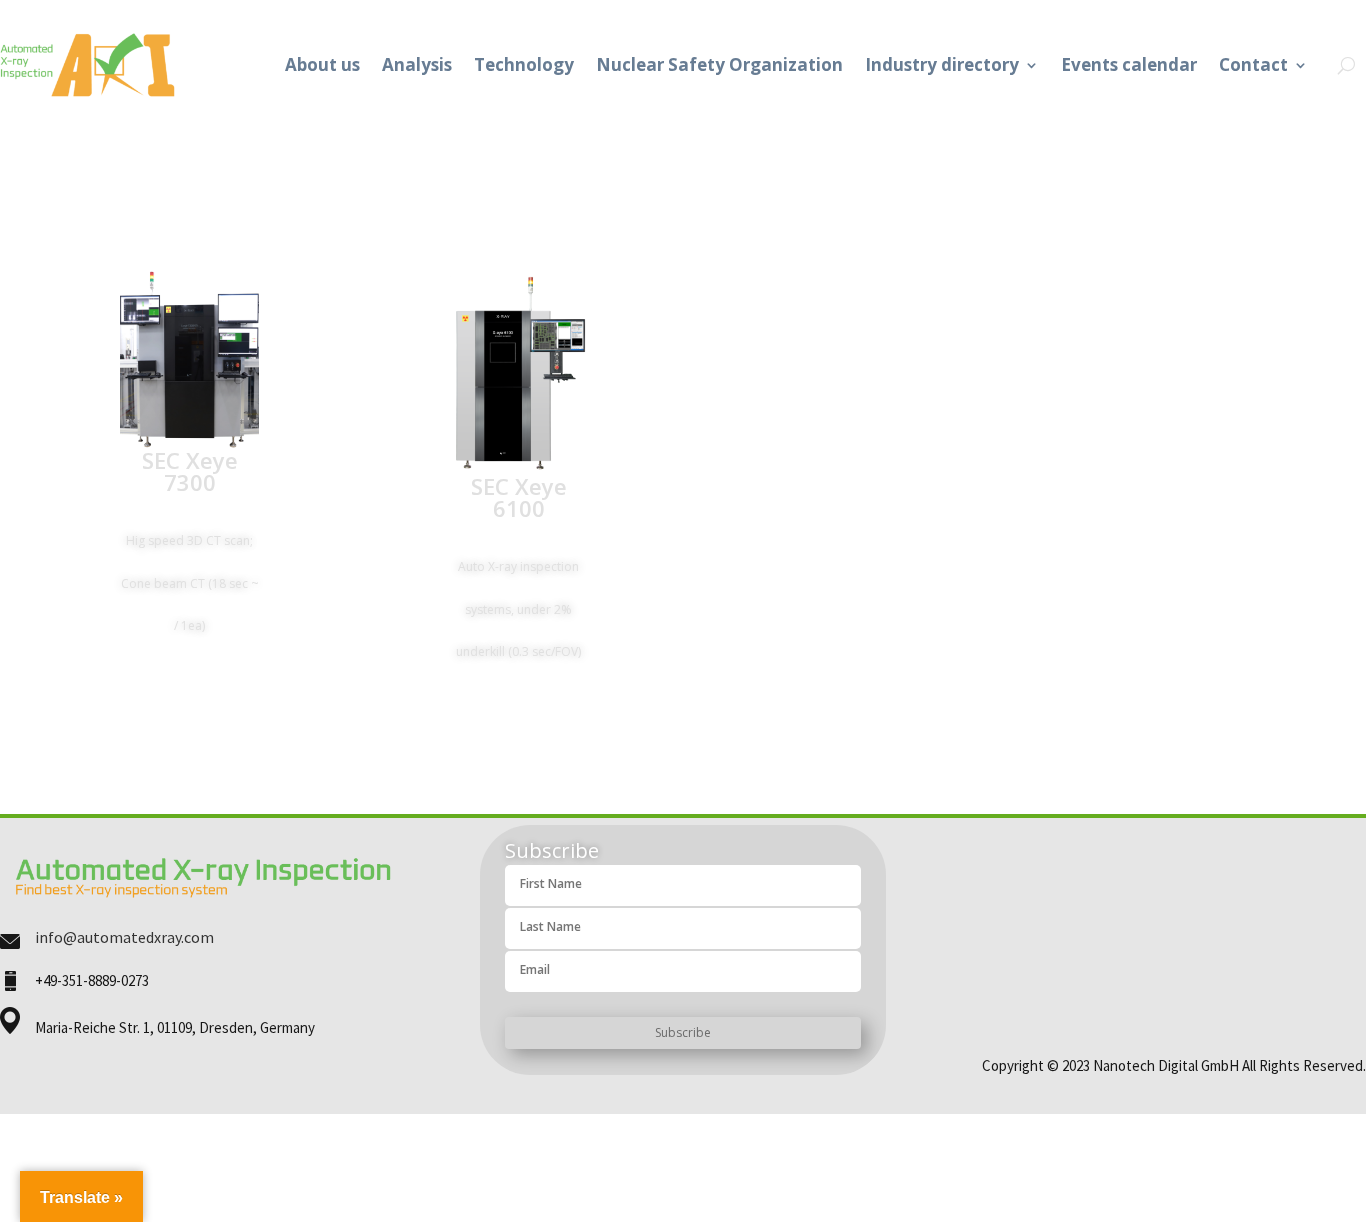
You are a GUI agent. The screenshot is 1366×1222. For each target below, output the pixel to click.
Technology (524, 64)
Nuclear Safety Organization (719, 64)
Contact (1253, 64)
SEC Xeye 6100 (519, 497)
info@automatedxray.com (124, 937)
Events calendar (1129, 64)
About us (322, 64)
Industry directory (942, 64)
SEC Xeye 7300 (190, 471)
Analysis (417, 64)
